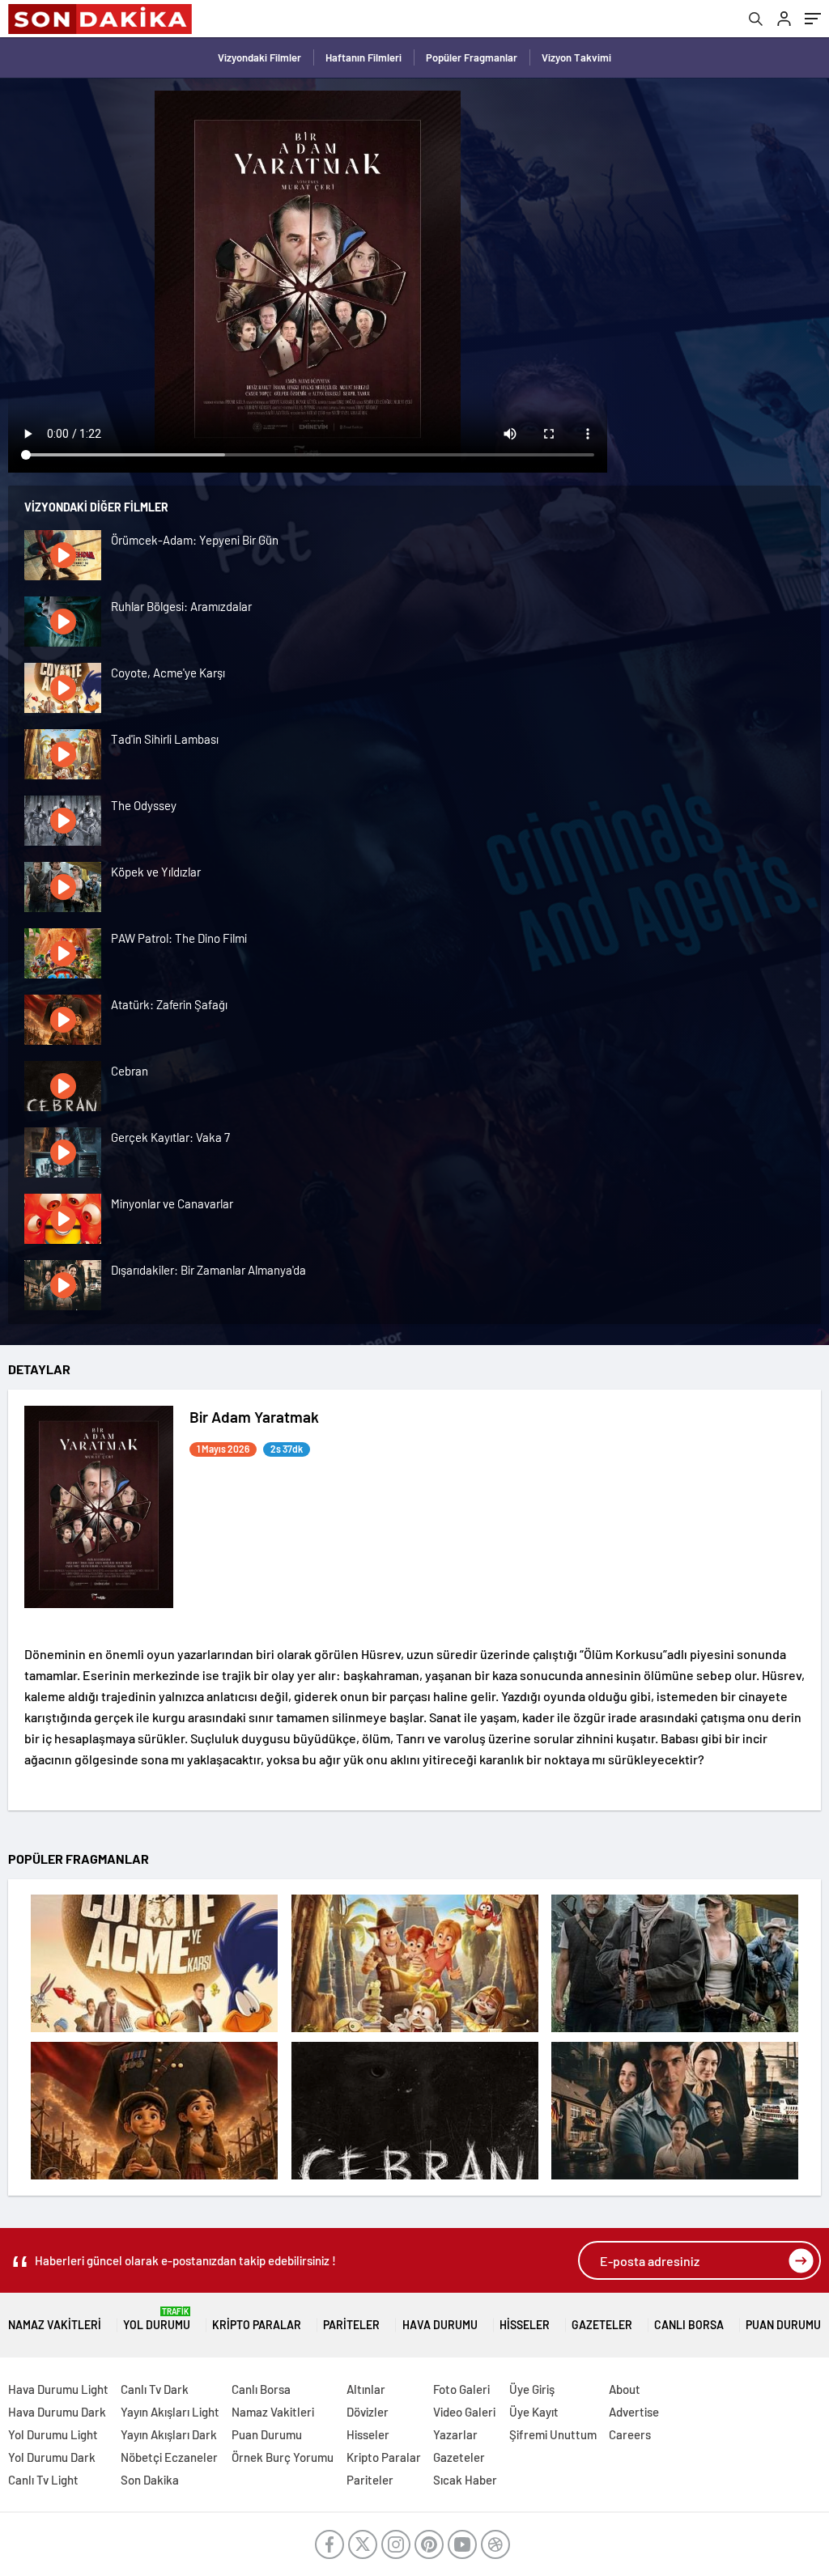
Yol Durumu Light (53, 2434)
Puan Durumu (783, 2325)
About (625, 2389)
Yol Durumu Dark (52, 2457)
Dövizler (368, 2412)
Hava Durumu (440, 2325)
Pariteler (351, 2325)
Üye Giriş (532, 2389)
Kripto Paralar (257, 2325)
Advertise (634, 2412)
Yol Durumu (157, 2319)
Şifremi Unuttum (553, 2434)
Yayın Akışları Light (170, 2412)
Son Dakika (150, 2480)
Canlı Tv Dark (155, 2389)
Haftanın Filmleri (363, 57)
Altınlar (366, 2389)
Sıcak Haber (465, 2480)
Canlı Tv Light (43, 2480)
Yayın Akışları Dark (169, 2434)
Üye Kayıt (534, 2412)
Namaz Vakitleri (55, 2325)
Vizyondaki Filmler (259, 57)
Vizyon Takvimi (576, 57)
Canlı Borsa (689, 2325)
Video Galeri (464, 2412)
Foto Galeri (461, 2389)
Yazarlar (455, 2434)
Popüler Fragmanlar (472, 57)
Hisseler (525, 2325)
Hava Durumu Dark (57, 2412)
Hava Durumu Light (58, 2389)
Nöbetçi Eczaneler (169, 2457)
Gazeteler (602, 2325)
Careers (630, 2434)
